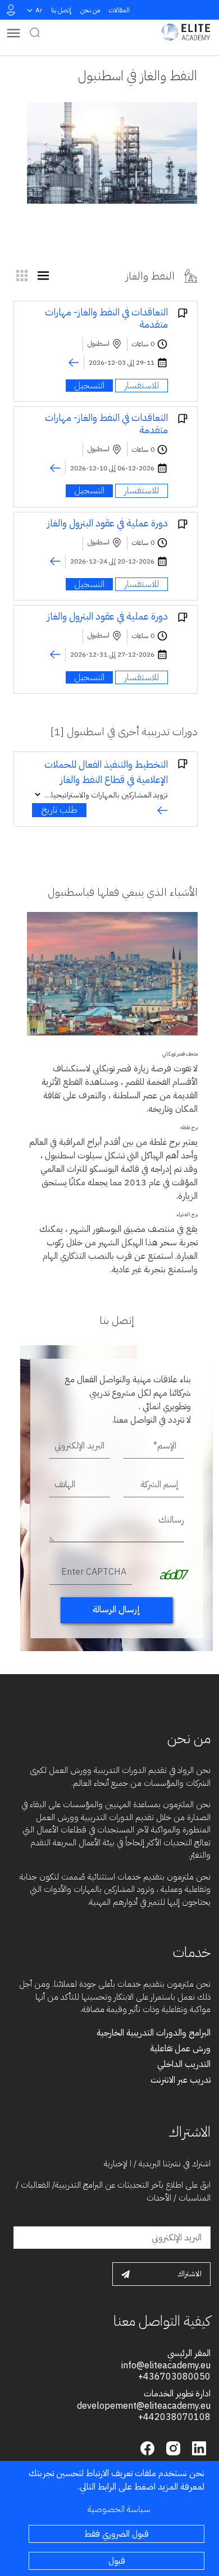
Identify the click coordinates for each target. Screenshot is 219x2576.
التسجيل (89, 386)
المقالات (119, 10)
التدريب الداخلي (184, 2064)
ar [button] (39, 10)
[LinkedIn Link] (198, 2447)
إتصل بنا (61, 10)
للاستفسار (142, 386)
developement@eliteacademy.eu (144, 2406)
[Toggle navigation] (13, 32)
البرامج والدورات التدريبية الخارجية (154, 2033)
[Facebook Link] (147, 2447)
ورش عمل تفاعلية (180, 2048)
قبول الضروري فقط (117, 2534)
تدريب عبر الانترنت (181, 2080)
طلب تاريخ (59, 810)
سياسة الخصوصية (119, 2509)
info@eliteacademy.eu (166, 2366)
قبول (117, 2561)
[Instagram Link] (172, 2447)
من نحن (90, 10)
